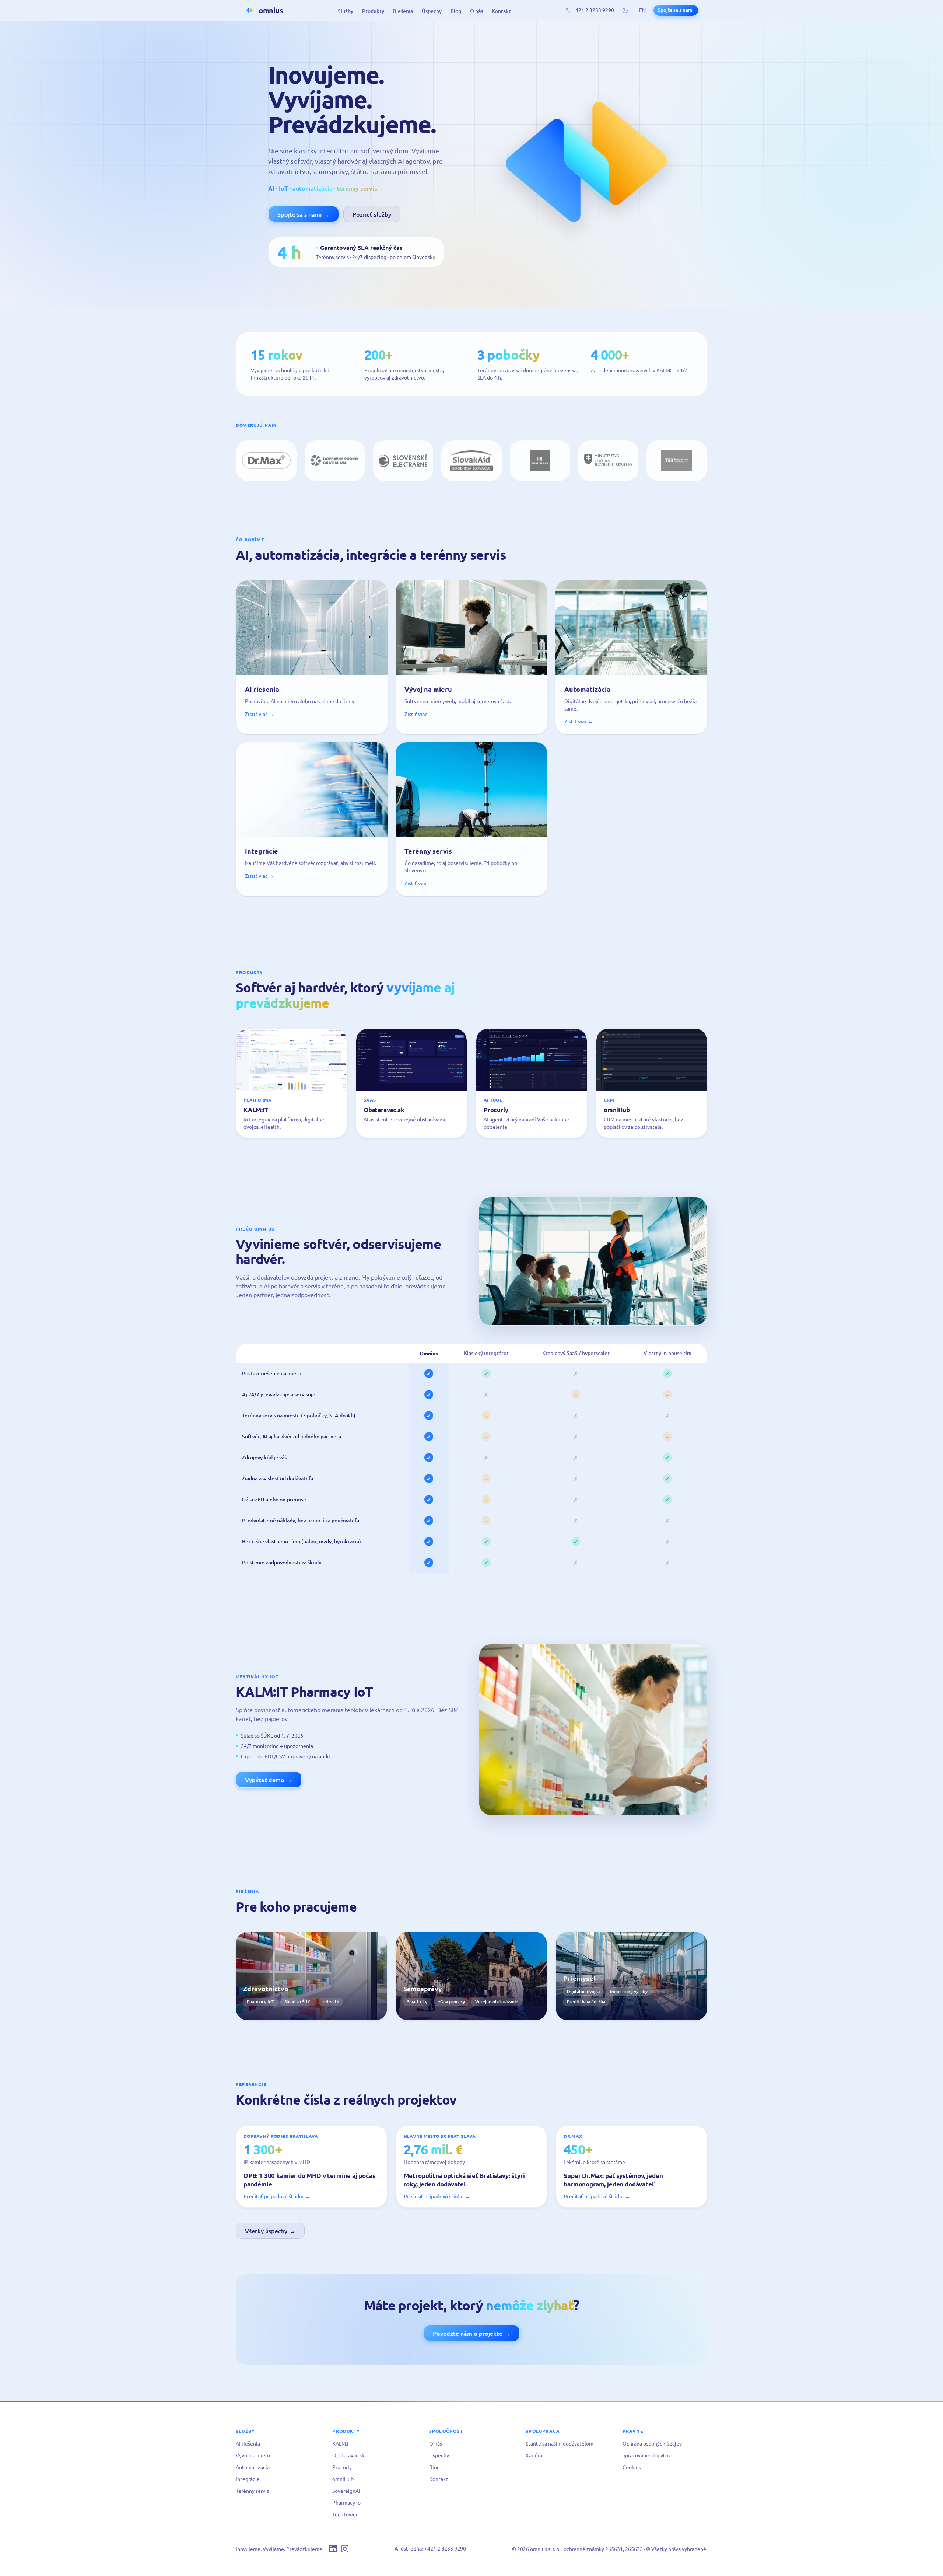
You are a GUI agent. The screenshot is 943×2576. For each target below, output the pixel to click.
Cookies (632, 2467)
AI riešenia (248, 2443)
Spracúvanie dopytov (647, 2455)
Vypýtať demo (269, 1780)
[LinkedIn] (333, 2549)
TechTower (345, 2514)
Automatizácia (253, 2467)
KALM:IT (342, 2443)
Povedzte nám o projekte (472, 2333)
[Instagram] (345, 2549)
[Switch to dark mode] (625, 10)
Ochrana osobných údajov (652, 2443)
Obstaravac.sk (348, 2455)
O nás (476, 11)
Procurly (342, 2467)
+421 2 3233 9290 (593, 10)
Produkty (373, 11)
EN (642, 10)
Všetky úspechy (270, 2231)
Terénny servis (252, 2491)
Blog (456, 11)
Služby (346, 11)
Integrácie (248, 2479)
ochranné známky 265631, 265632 (603, 2549)
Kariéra (534, 2455)
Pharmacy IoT (348, 2502)
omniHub (343, 2479)
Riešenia (403, 11)
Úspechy (432, 11)
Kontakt (501, 11)
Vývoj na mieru (253, 2455)
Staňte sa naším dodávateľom (560, 2443)
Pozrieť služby (372, 214)
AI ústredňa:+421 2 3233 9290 (430, 2549)
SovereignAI (346, 2491)
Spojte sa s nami (676, 10)
